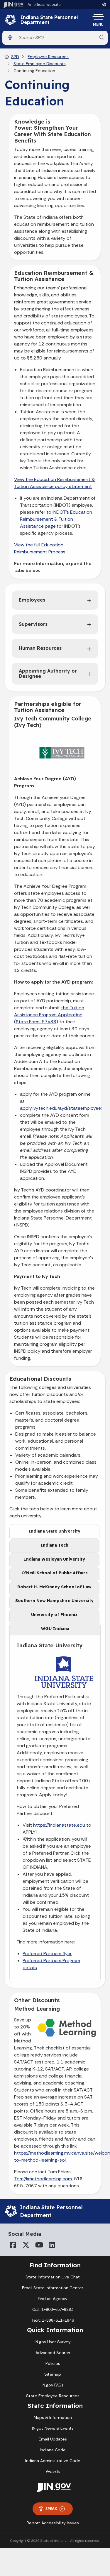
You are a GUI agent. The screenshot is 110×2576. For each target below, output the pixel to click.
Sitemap (53, 2374)
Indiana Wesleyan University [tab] (54, 1559)
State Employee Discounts (40, 64)
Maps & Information (53, 2417)
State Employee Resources (53, 2396)
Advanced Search (53, 2353)
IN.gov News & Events (53, 2428)
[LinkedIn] (52, 2245)
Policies (53, 2363)
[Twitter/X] (26, 2245)
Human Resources (40, 648)
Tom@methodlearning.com (43, 2179)
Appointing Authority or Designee (48, 673)
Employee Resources (48, 57)
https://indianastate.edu (59, 1825)
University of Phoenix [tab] (54, 1615)
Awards (53, 2471)
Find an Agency (53, 2299)
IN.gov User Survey (53, 2342)
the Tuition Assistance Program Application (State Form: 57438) (49, 1015)
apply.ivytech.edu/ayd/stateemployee (60, 1108)
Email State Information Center (53, 2288)
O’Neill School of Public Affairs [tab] (55, 1573)
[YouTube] (39, 2245)
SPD (15, 57)
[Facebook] (13, 2245)
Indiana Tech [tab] (54, 1545)
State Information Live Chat (53, 2277)
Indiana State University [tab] (54, 1531)
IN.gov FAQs (53, 2385)
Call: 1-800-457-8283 (53, 2309)
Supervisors (33, 624)
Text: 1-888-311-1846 (53, 2320)
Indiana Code (53, 2450)
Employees (32, 600)
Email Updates (53, 2439)
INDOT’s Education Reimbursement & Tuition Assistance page (56, 519)
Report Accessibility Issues (53, 2523)
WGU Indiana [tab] (55, 1629)
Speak (51, 2509)
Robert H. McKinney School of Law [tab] (54, 1587)
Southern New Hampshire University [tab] (54, 1601)
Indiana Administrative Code (53, 2461)
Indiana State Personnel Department (49, 20)
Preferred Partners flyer (47, 1954)
